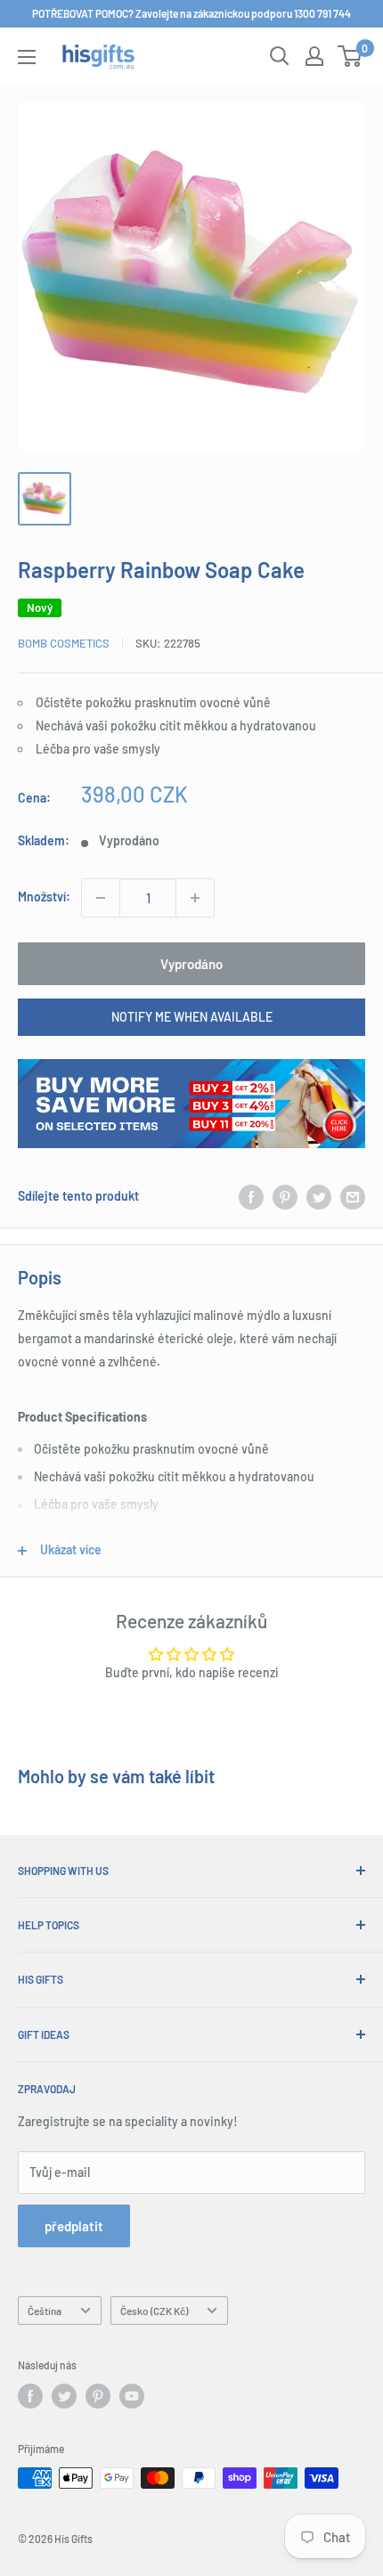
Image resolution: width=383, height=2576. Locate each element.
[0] (350, 56)
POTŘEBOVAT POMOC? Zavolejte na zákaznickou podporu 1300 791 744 (191, 13)
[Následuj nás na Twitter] (64, 2396)
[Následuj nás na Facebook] (30, 2396)
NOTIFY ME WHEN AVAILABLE (192, 1017)
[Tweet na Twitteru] (319, 1196)
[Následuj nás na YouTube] (132, 2396)
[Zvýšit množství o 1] (195, 898)
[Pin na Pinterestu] (285, 1196)
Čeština (45, 2311)
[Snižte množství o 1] (101, 898)
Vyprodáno (191, 964)
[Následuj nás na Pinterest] (98, 2396)
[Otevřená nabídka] (27, 57)
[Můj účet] (314, 56)
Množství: (44, 897)
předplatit (74, 2226)
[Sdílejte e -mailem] (353, 1196)
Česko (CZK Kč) (154, 2311)
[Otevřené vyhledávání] (280, 56)
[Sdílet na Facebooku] (251, 1196)
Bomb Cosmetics (64, 643)
